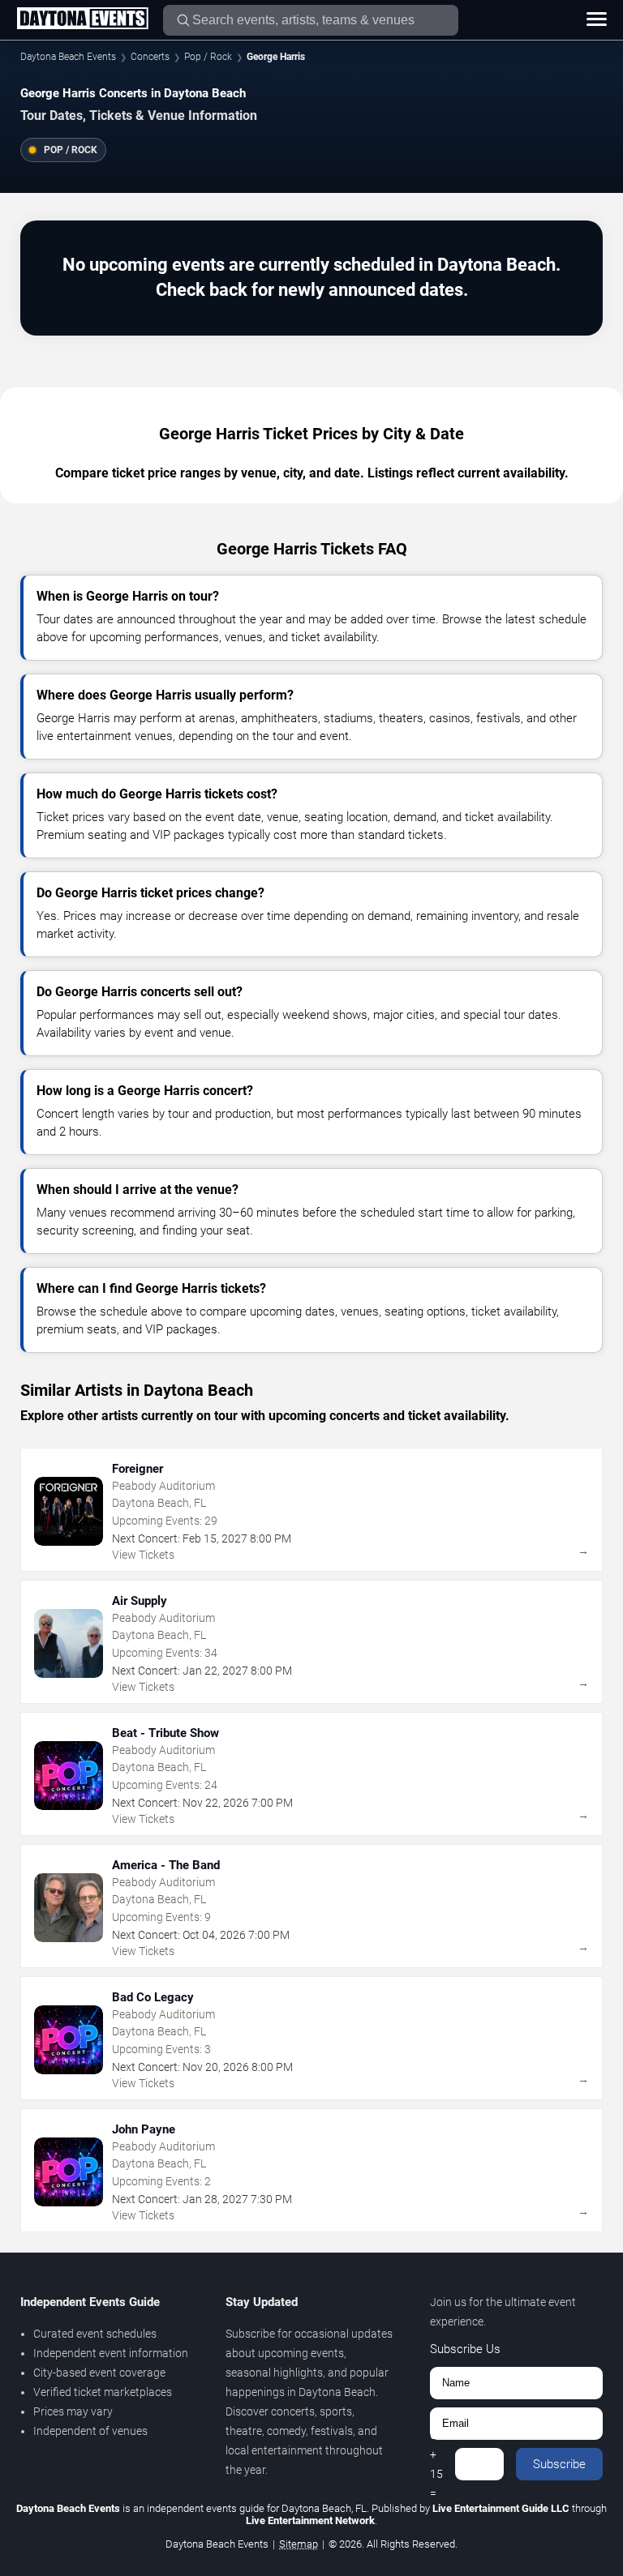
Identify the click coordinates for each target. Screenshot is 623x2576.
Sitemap (299, 2544)
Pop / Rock (208, 57)
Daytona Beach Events (68, 57)
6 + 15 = (436, 2464)
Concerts (150, 57)
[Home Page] (82, 19)
